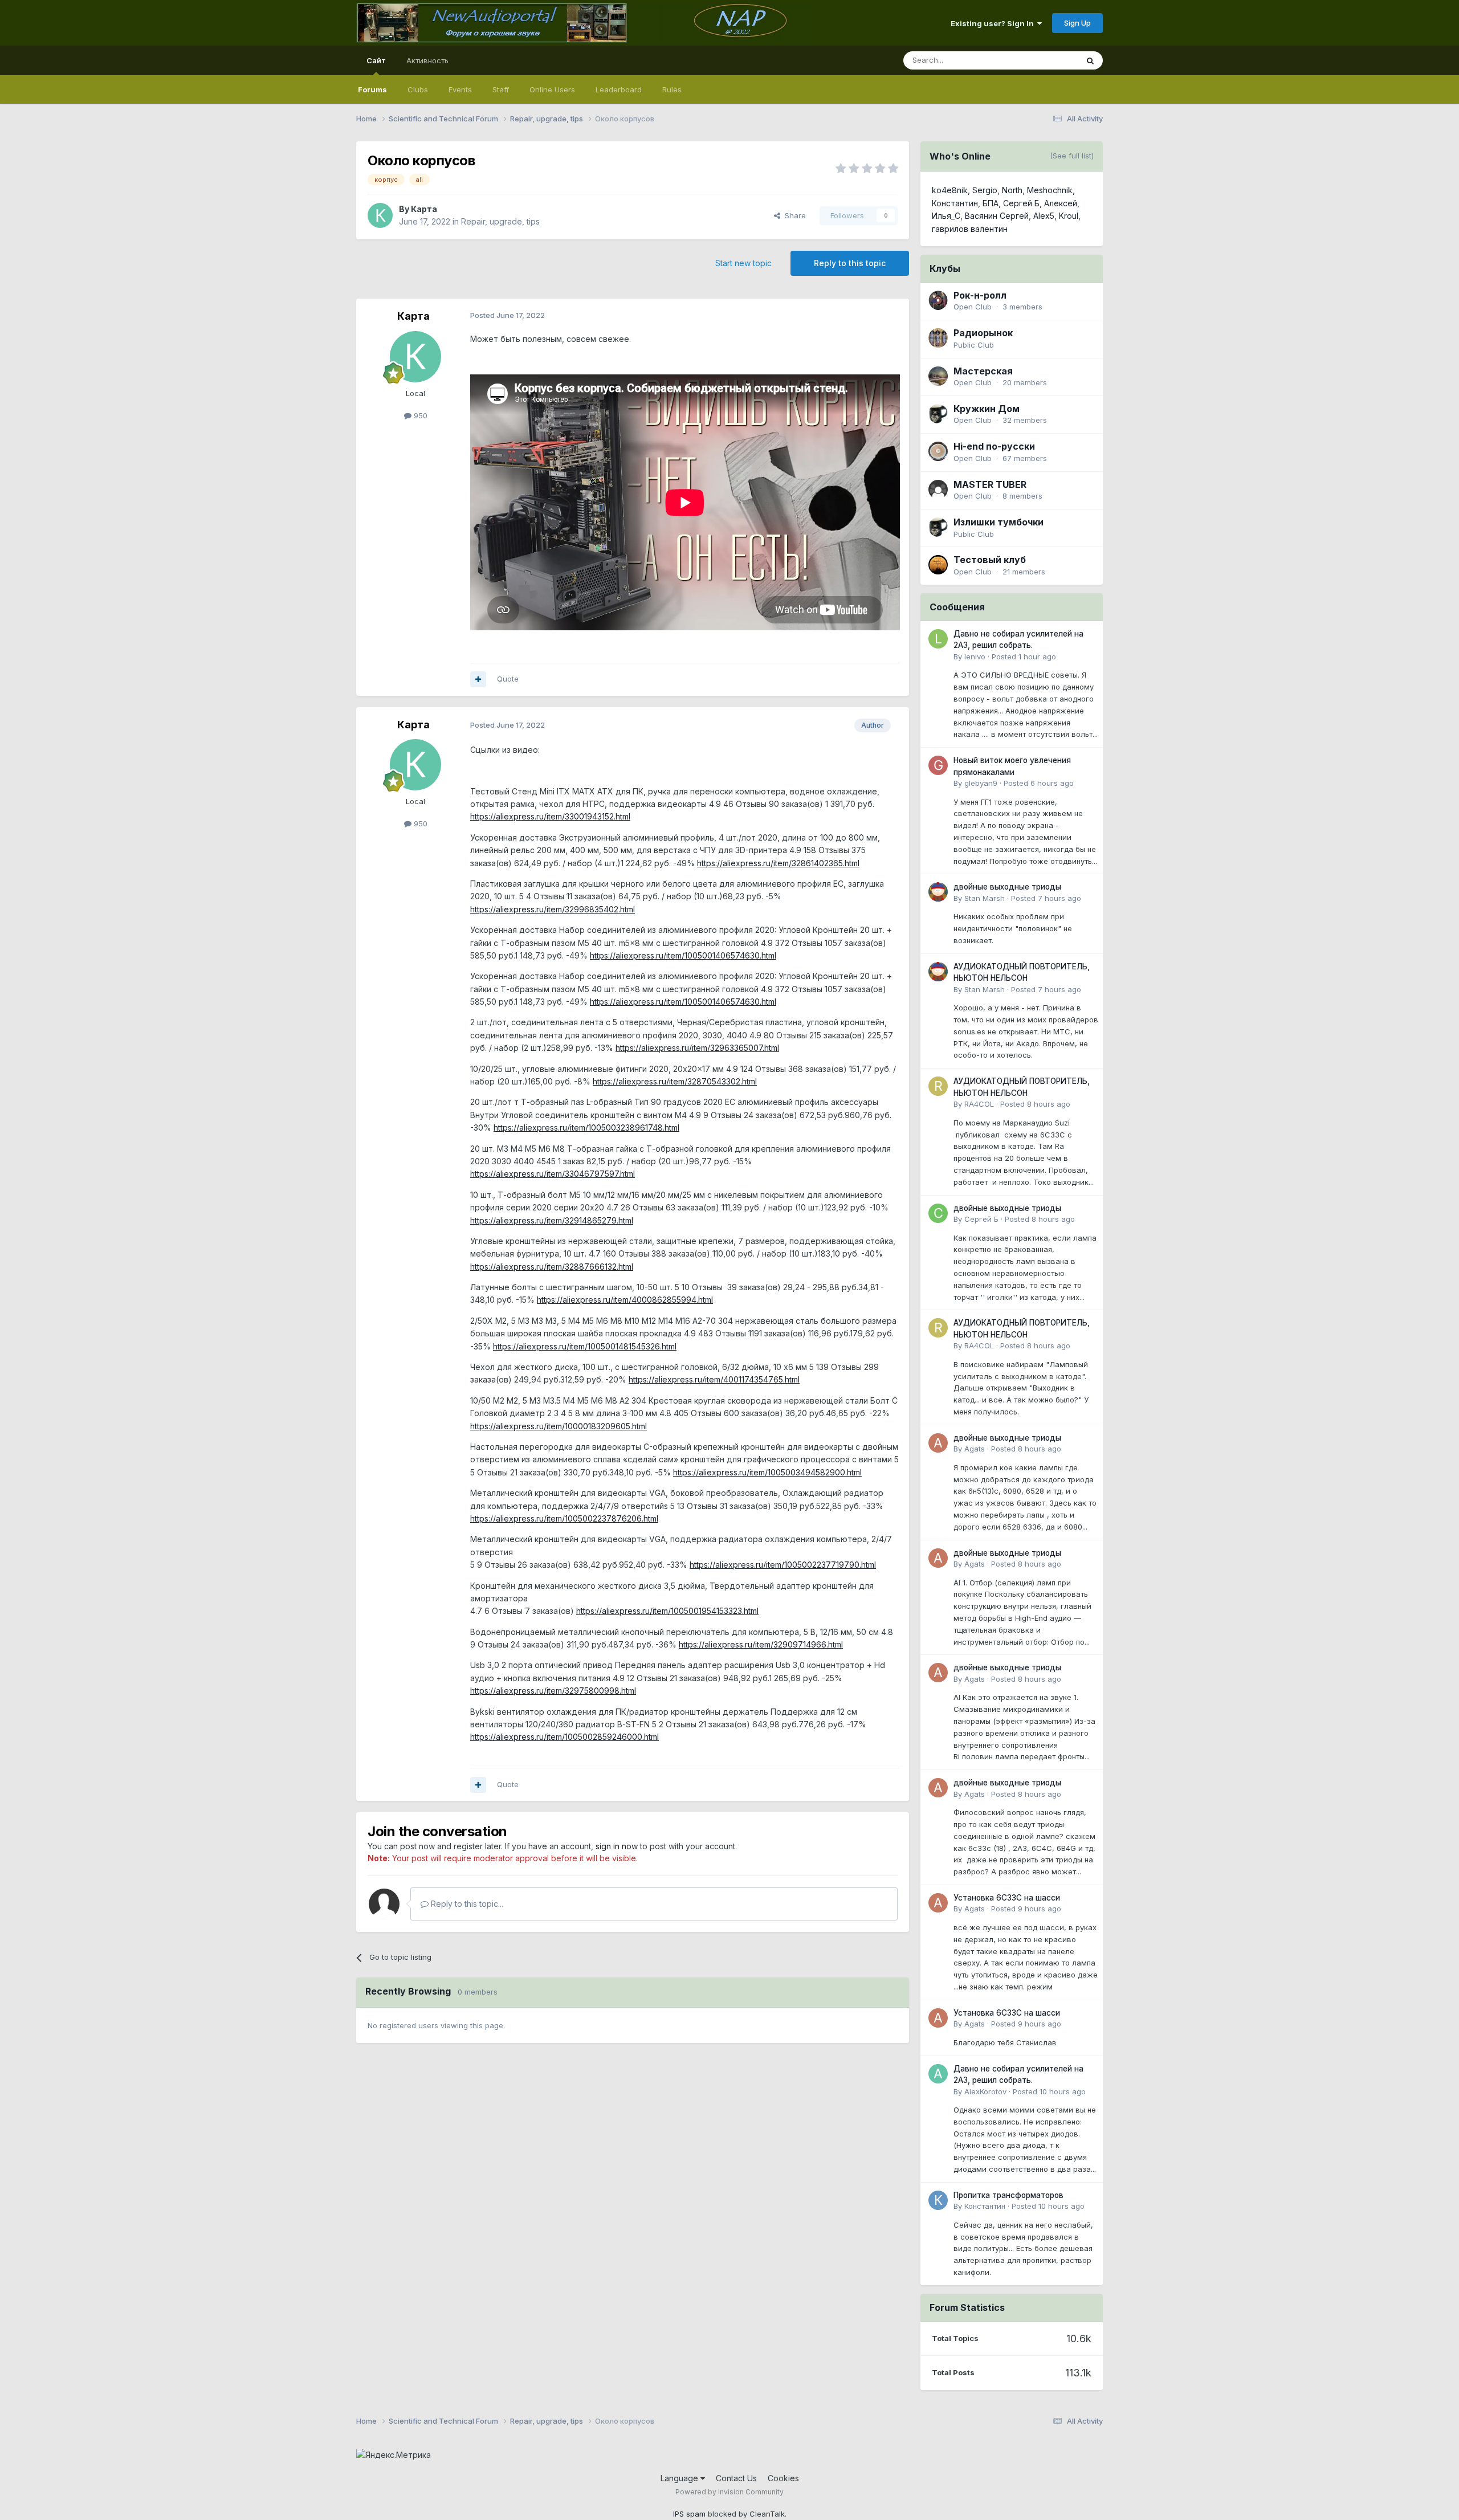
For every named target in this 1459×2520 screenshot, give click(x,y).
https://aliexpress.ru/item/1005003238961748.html (586, 1128)
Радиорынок (983, 333)
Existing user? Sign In (994, 23)
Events (460, 89)
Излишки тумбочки (999, 522)
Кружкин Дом (987, 409)
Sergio (985, 190)
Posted (1024, 656)
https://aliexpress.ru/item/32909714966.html (761, 1644)
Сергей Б (1021, 203)
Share (793, 215)
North (1012, 190)
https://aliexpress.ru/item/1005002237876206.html (564, 1518)
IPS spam (689, 2514)
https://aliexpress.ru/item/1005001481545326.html (585, 1346)
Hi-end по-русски (994, 446)
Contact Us (736, 2478)
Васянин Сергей (997, 216)
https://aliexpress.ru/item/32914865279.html (552, 1220)
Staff (501, 89)
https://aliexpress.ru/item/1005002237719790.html (783, 1565)
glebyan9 (981, 783)
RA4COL (979, 1104)
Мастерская (983, 371)
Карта (424, 209)
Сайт (376, 60)
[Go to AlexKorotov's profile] (938, 2074)
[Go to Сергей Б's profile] (938, 1213)
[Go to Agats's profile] (938, 1443)
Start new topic (743, 263)
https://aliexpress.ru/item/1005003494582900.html (767, 1472)
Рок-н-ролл (980, 295)
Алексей (1061, 203)
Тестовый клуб (990, 560)
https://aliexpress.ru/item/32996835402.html (553, 909)
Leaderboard (619, 89)
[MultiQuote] (478, 679)
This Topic (1044, 60)
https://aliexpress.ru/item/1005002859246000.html (565, 1737)
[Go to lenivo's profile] (938, 639)
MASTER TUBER (990, 484)
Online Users (552, 89)
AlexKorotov (985, 2091)
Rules (672, 89)
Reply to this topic (850, 263)
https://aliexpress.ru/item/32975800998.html (553, 1691)
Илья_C (946, 216)
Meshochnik (1050, 190)
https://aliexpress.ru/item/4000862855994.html (625, 1300)
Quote (508, 679)
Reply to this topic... (466, 1904)
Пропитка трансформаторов (1008, 2195)
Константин (955, 203)
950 (419, 415)
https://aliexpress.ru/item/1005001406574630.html (683, 955)
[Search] (1090, 60)
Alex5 (1044, 216)
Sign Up (1077, 23)
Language (680, 2478)
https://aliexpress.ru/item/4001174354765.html (714, 1379)
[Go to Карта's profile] (380, 215)
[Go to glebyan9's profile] (938, 765)
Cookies (783, 2478)
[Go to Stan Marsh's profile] (938, 892)
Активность (427, 60)
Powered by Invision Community (729, 2492)
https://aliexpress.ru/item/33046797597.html (553, 1174)
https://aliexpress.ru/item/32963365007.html (697, 1048)
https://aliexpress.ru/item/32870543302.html (675, 1081)
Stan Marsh (985, 898)
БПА (991, 203)
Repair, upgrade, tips (500, 221)
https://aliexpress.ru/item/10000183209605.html (559, 1426)
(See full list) (1072, 156)
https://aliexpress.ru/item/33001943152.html (550, 816)
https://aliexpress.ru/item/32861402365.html (778, 863)
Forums (372, 89)
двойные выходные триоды (1007, 887)
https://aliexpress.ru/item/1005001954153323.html (667, 1611)
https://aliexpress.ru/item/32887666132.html (552, 1267)
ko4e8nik (950, 190)
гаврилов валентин (970, 229)
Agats (975, 1449)
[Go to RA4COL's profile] (938, 1086)
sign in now (617, 1846)
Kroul (1069, 216)
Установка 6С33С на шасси (1007, 1898)
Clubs (418, 89)
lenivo (975, 656)
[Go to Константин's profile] (938, 2200)
